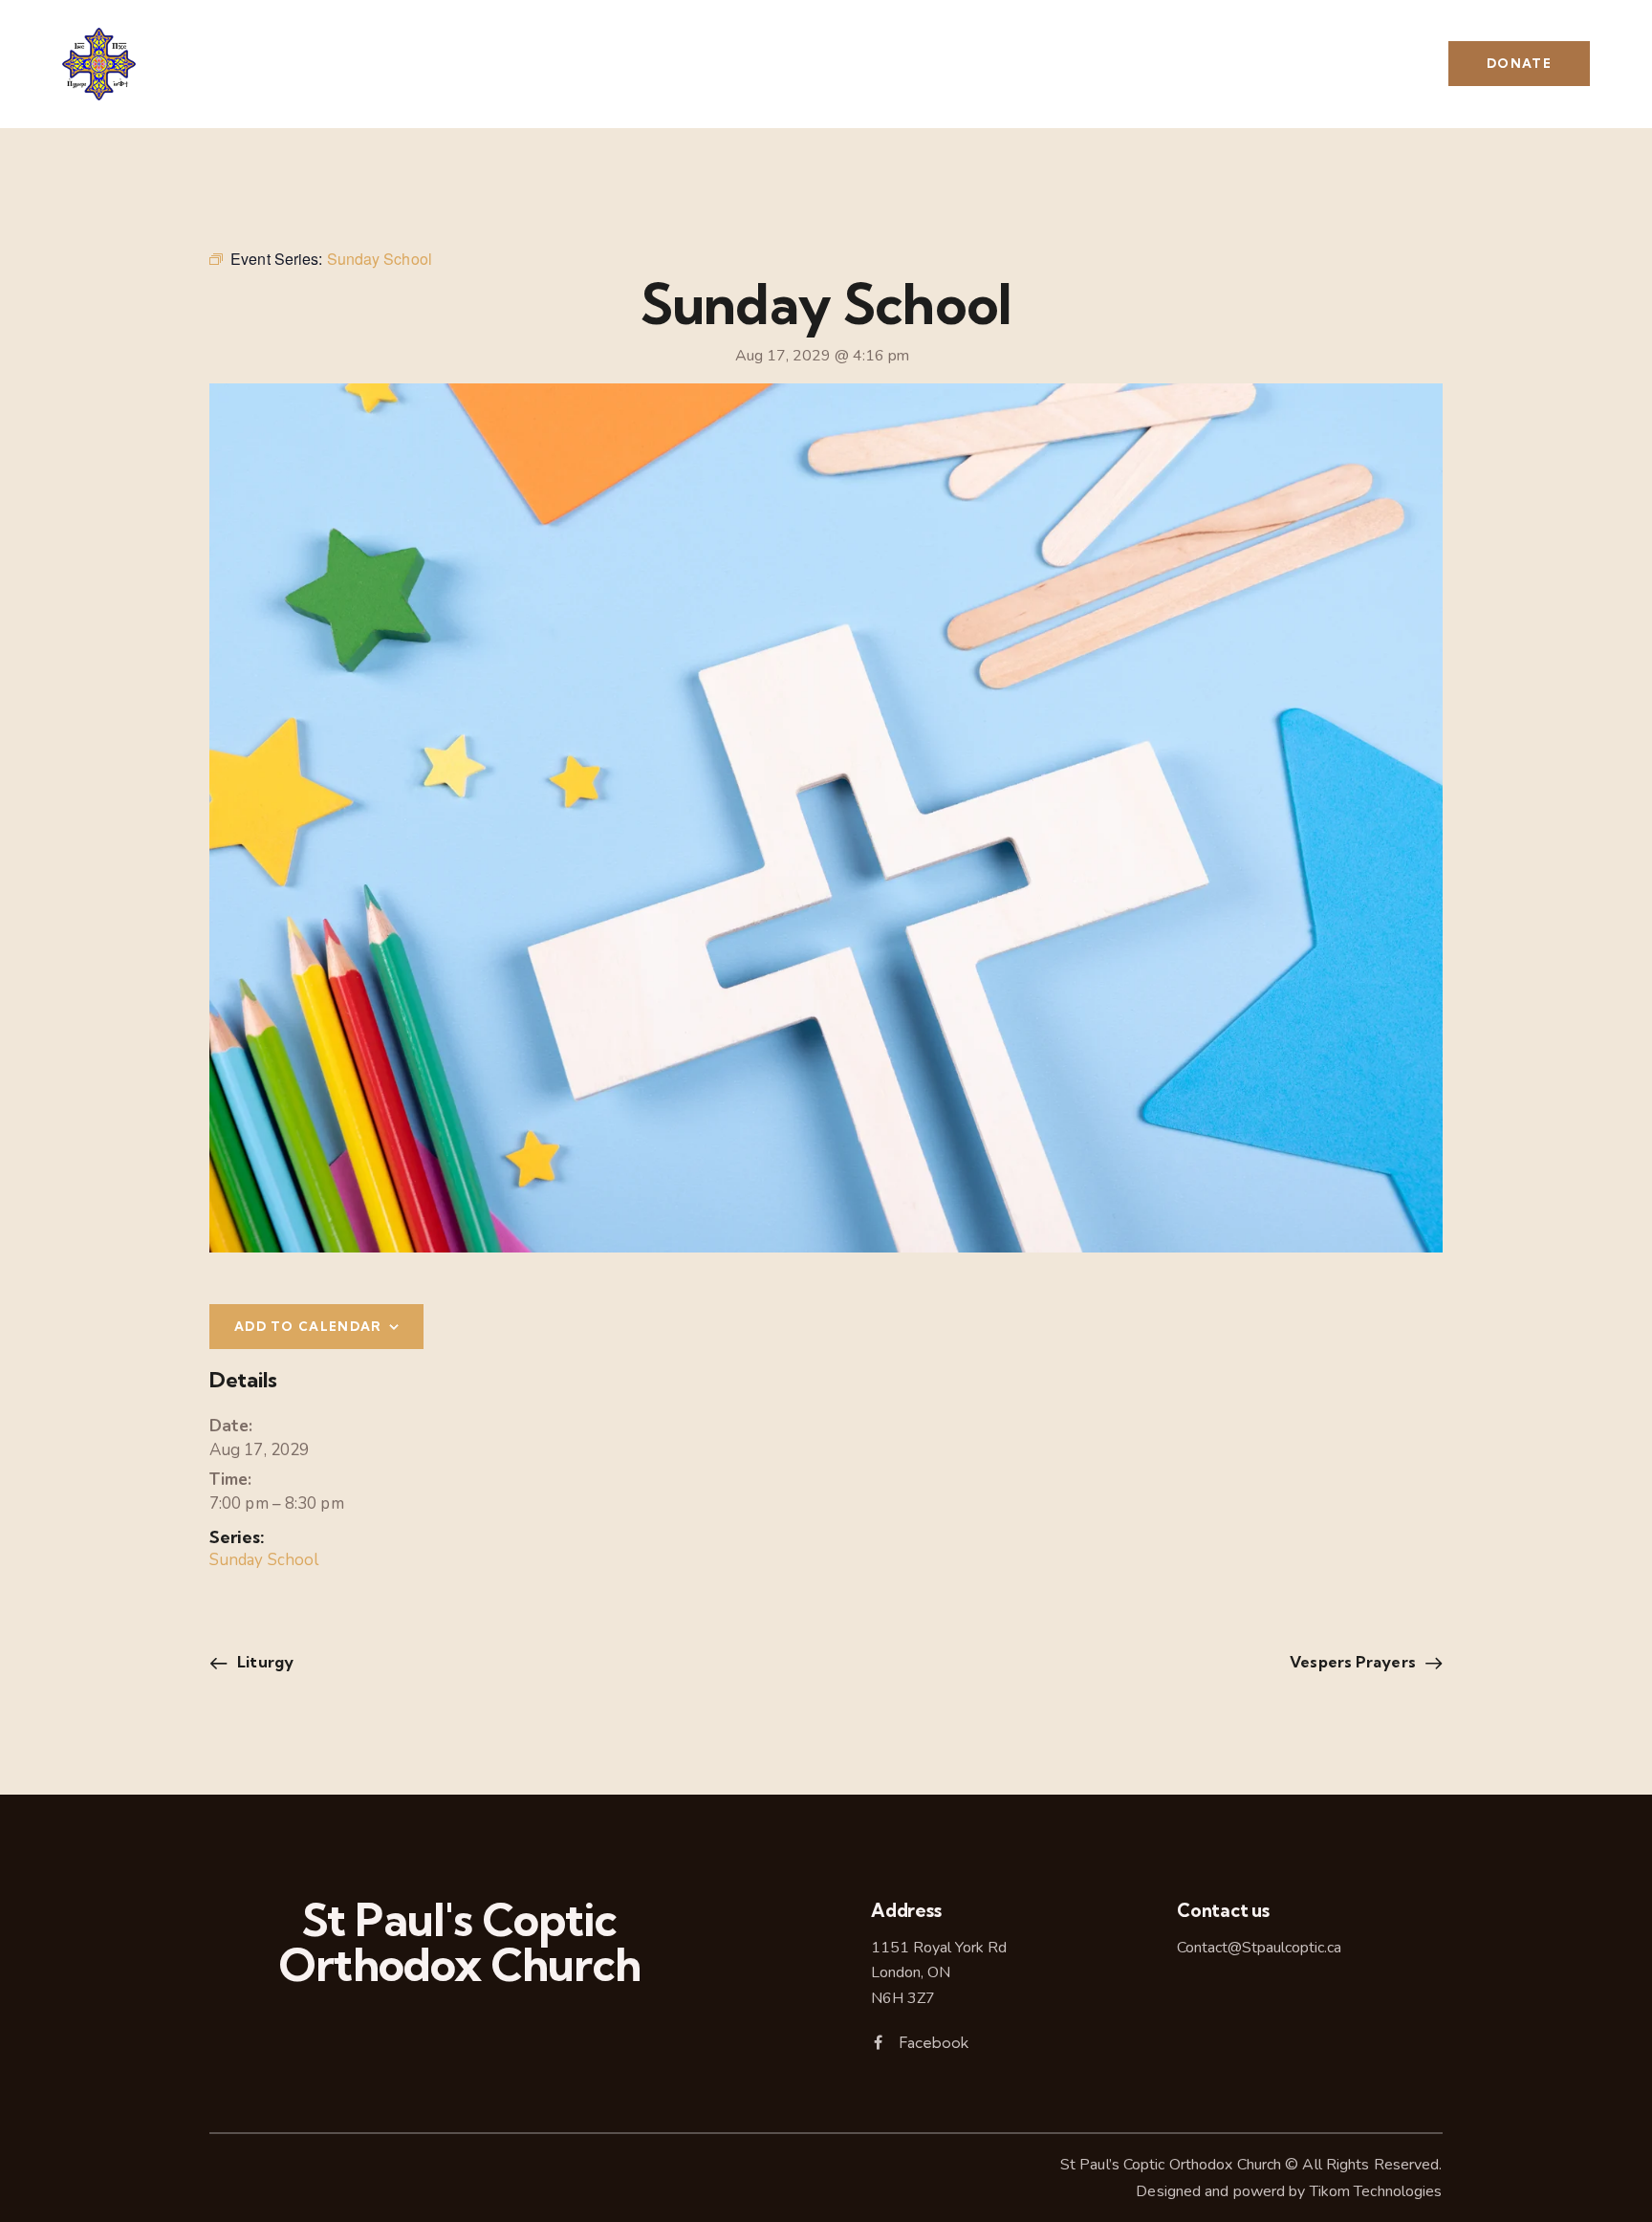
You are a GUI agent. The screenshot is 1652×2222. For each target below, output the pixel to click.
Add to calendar (308, 1326)
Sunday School (264, 1560)
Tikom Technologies (1376, 2191)
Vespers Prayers (1355, 1662)
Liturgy (263, 1662)
